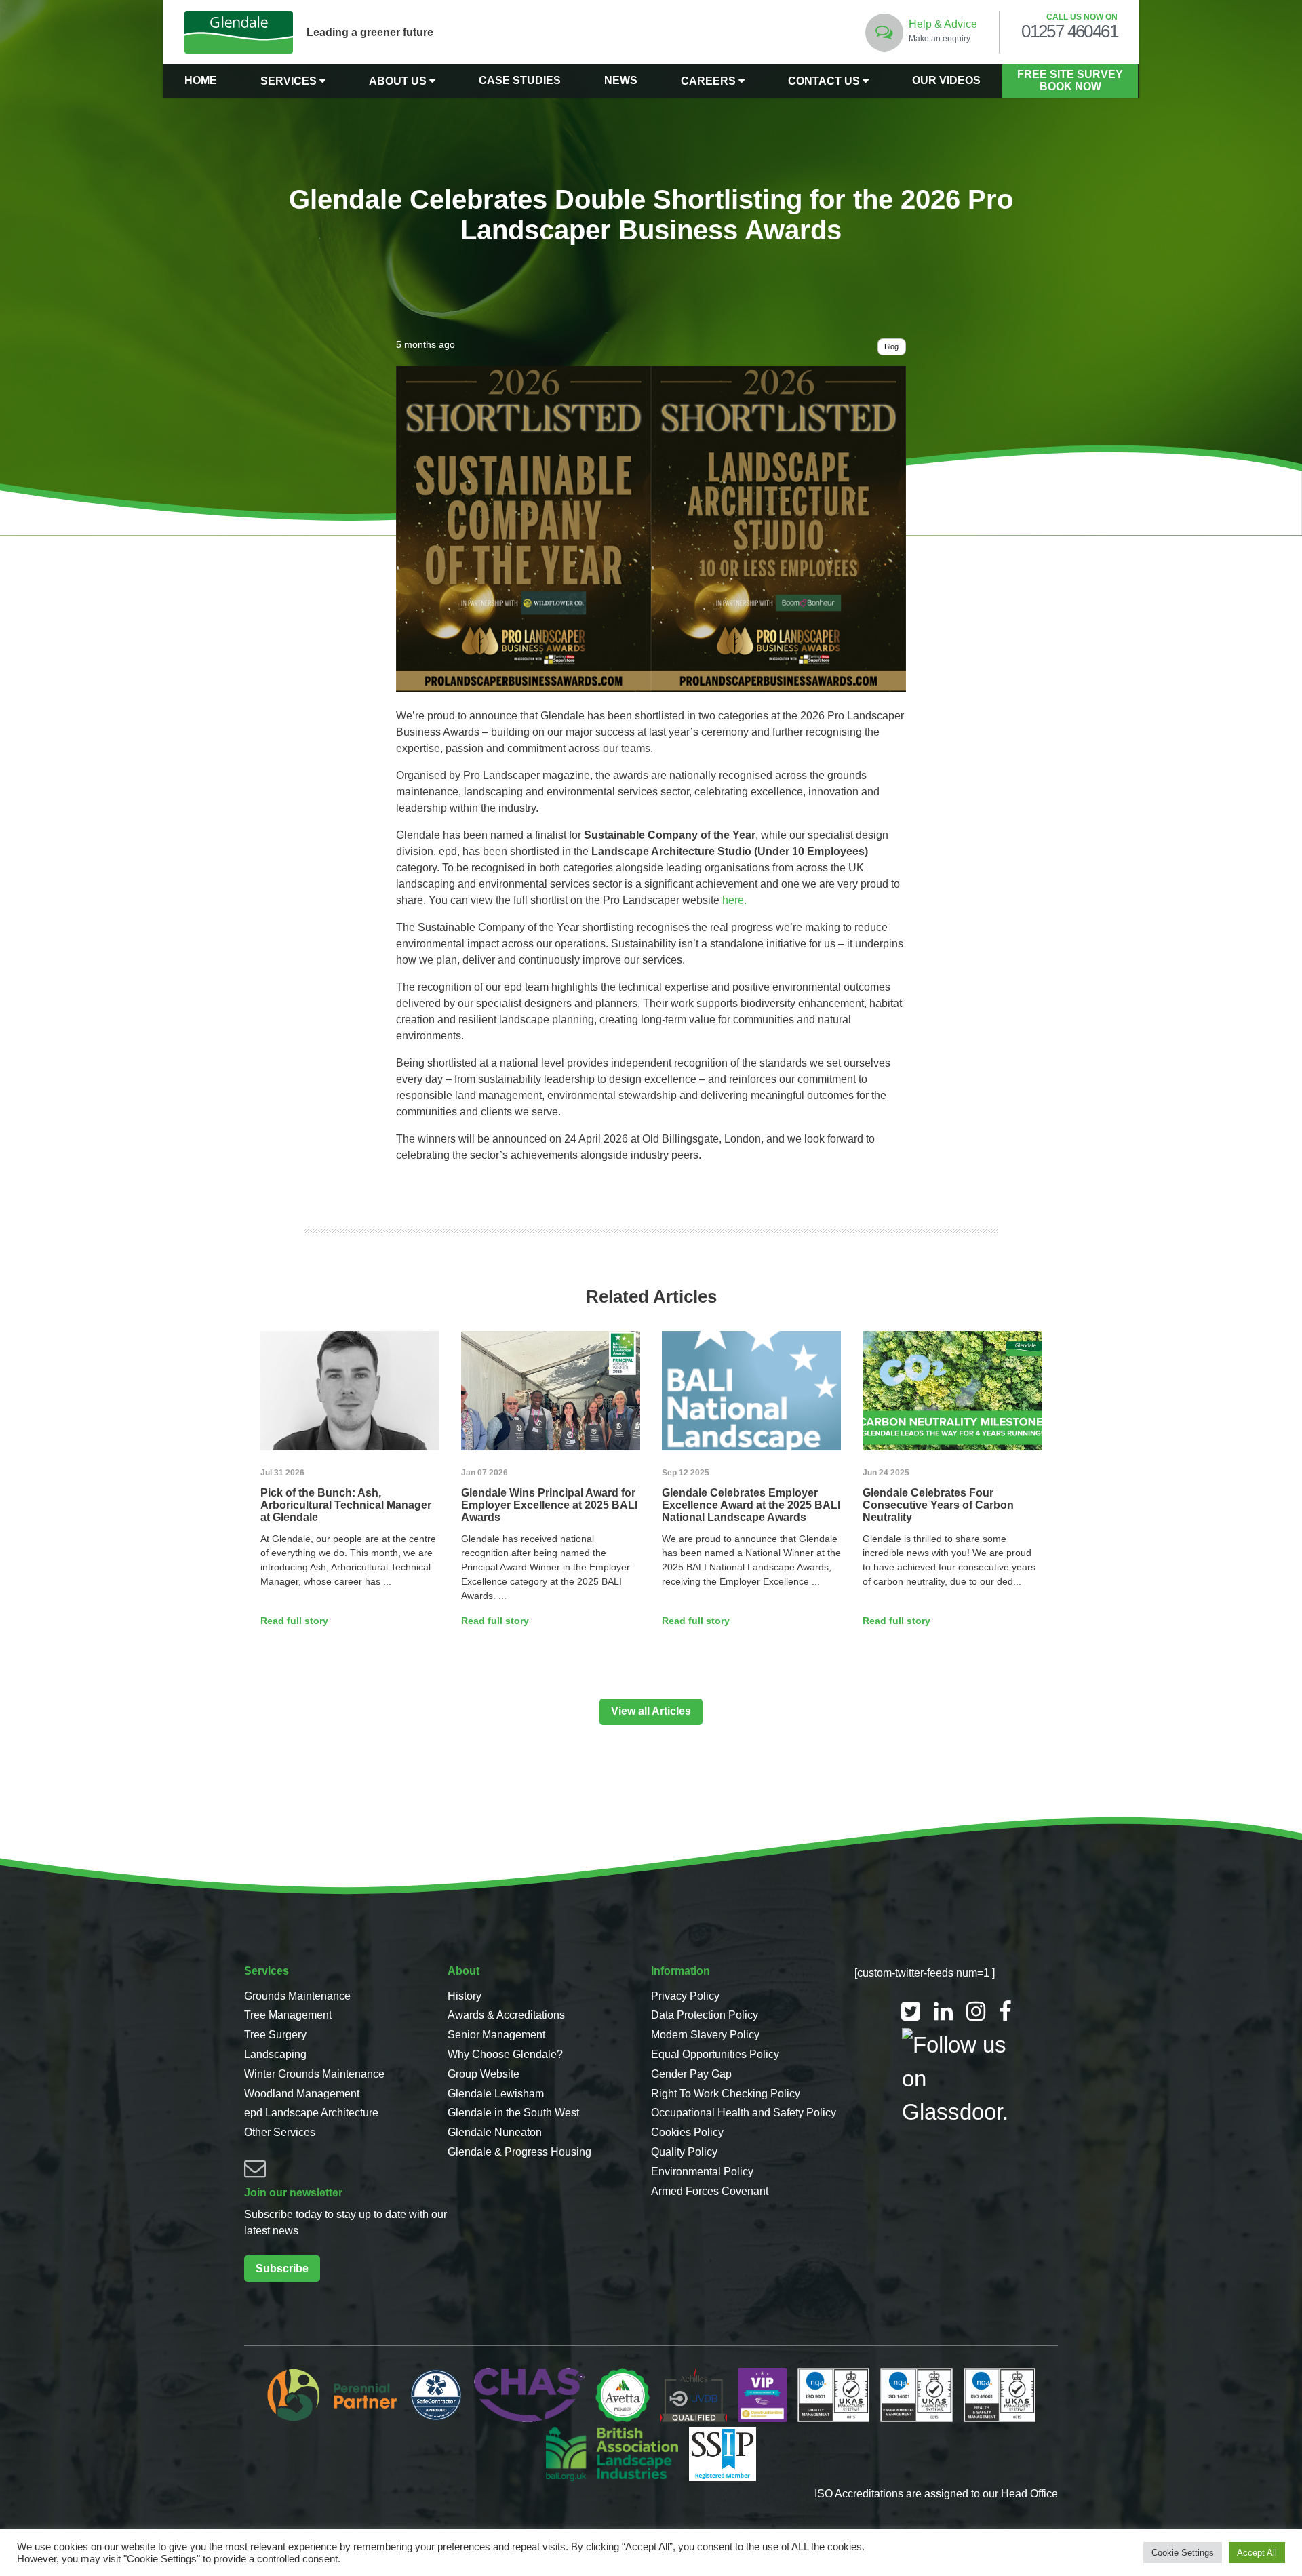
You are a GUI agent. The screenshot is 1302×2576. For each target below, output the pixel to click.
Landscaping (275, 2054)
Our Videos (946, 80)
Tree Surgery (275, 2035)
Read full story (294, 1621)
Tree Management (288, 2015)
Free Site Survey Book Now (1070, 80)
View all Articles (651, 1711)
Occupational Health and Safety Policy (744, 2113)
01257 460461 (1069, 32)
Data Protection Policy (705, 2015)
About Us (399, 81)
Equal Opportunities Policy (715, 2054)
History (465, 1996)
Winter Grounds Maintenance (314, 2074)
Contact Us (825, 81)
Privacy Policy (685, 1996)
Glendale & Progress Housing (519, 2152)
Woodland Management (302, 2094)
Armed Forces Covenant (710, 2191)
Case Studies (520, 80)
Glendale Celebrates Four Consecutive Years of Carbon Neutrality (938, 1505)
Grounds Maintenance (297, 1996)
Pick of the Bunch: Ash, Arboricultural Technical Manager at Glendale (346, 1505)
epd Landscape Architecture (311, 2113)
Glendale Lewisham (496, 2094)
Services (290, 81)
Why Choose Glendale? (505, 2054)
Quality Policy (684, 2152)
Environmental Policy (702, 2172)
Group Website (484, 2074)
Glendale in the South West (513, 2113)
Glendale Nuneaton (495, 2132)
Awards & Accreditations (506, 2015)
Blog (891, 346)
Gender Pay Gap (691, 2074)
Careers (710, 81)
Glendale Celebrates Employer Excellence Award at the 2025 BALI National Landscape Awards (751, 1505)
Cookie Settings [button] (1183, 2553)
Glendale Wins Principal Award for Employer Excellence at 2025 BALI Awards (549, 1505)
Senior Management (496, 2035)
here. (734, 900)
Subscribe (282, 2268)
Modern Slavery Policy (705, 2035)
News (621, 80)
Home (201, 80)
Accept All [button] (1257, 2553)
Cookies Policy (687, 2132)
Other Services (280, 2132)
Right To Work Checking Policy (726, 2094)
